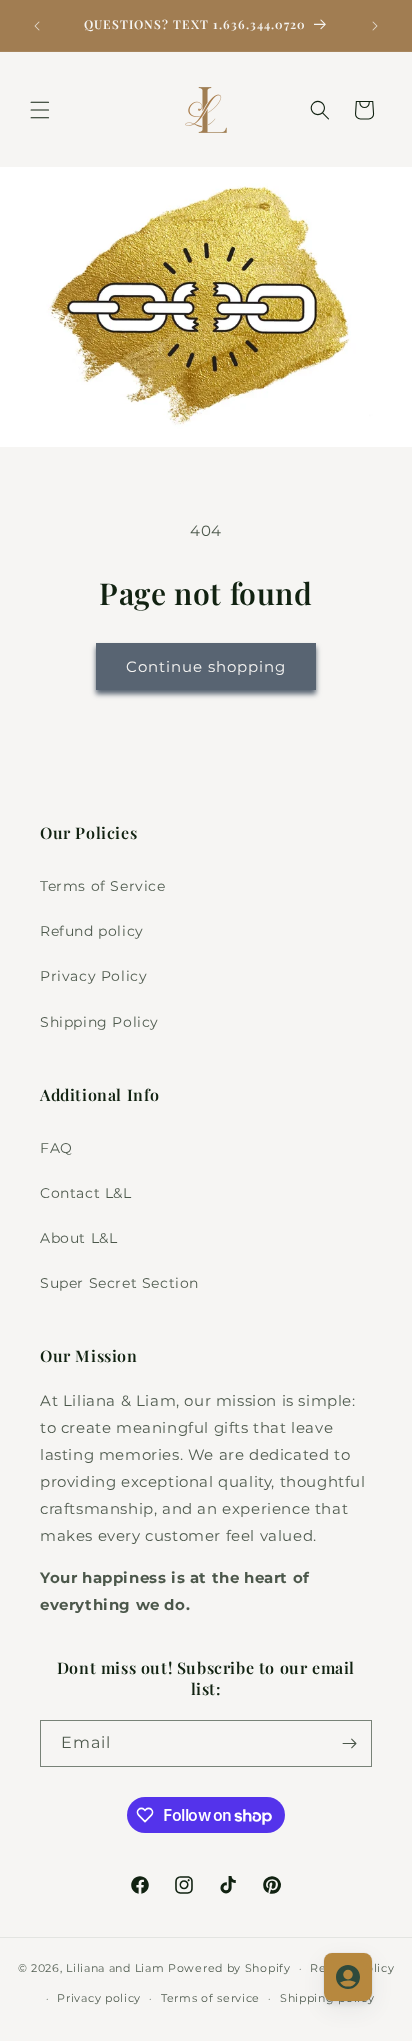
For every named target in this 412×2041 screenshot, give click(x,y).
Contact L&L (86, 1193)
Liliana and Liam (115, 1968)
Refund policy (92, 931)
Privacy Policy (93, 976)
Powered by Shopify (229, 1968)
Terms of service (210, 1998)
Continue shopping (206, 666)
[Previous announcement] (37, 26)
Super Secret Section (119, 1283)
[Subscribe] (349, 1743)
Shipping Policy (99, 1022)
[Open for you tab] (348, 1977)
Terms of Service (103, 886)
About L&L (78, 1238)
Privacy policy (99, 1998)
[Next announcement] (375, 26)
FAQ (56, 1148)
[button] (40, 110)
